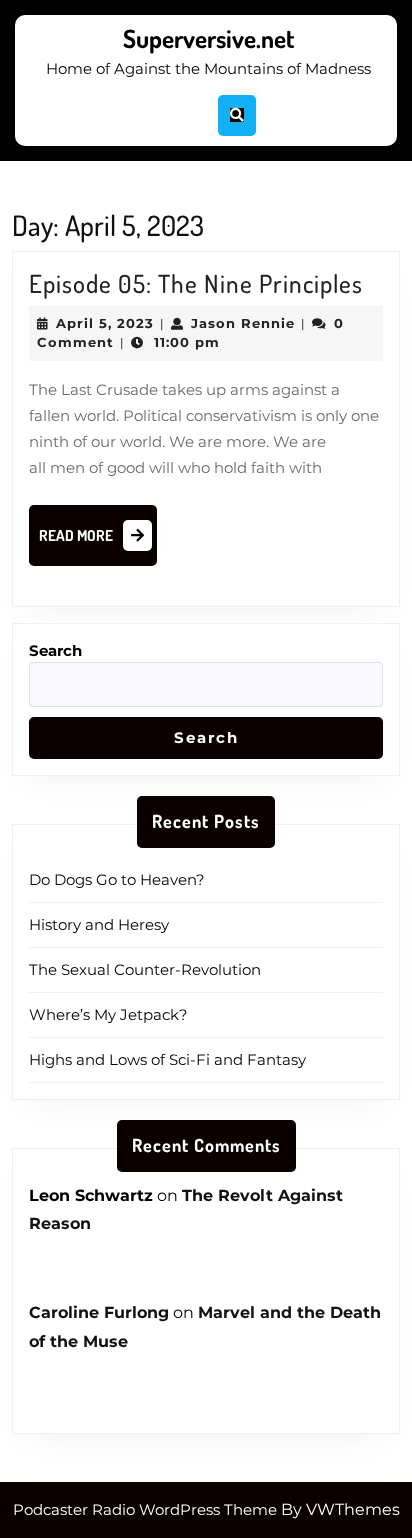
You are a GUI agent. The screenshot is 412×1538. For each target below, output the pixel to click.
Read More (98, 541)
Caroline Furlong (99, 1312)
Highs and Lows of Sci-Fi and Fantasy (167, 1059)
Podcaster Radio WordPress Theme (145, 1509)
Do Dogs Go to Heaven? (117, 879)
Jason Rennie (243, 323)
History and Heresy (99, 924)
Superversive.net (209, 38)
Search (55, 650)
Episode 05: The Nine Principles (196, 283)
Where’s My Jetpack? (108, 1014)
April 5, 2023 (105, 323)
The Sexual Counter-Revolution (145, 969)
